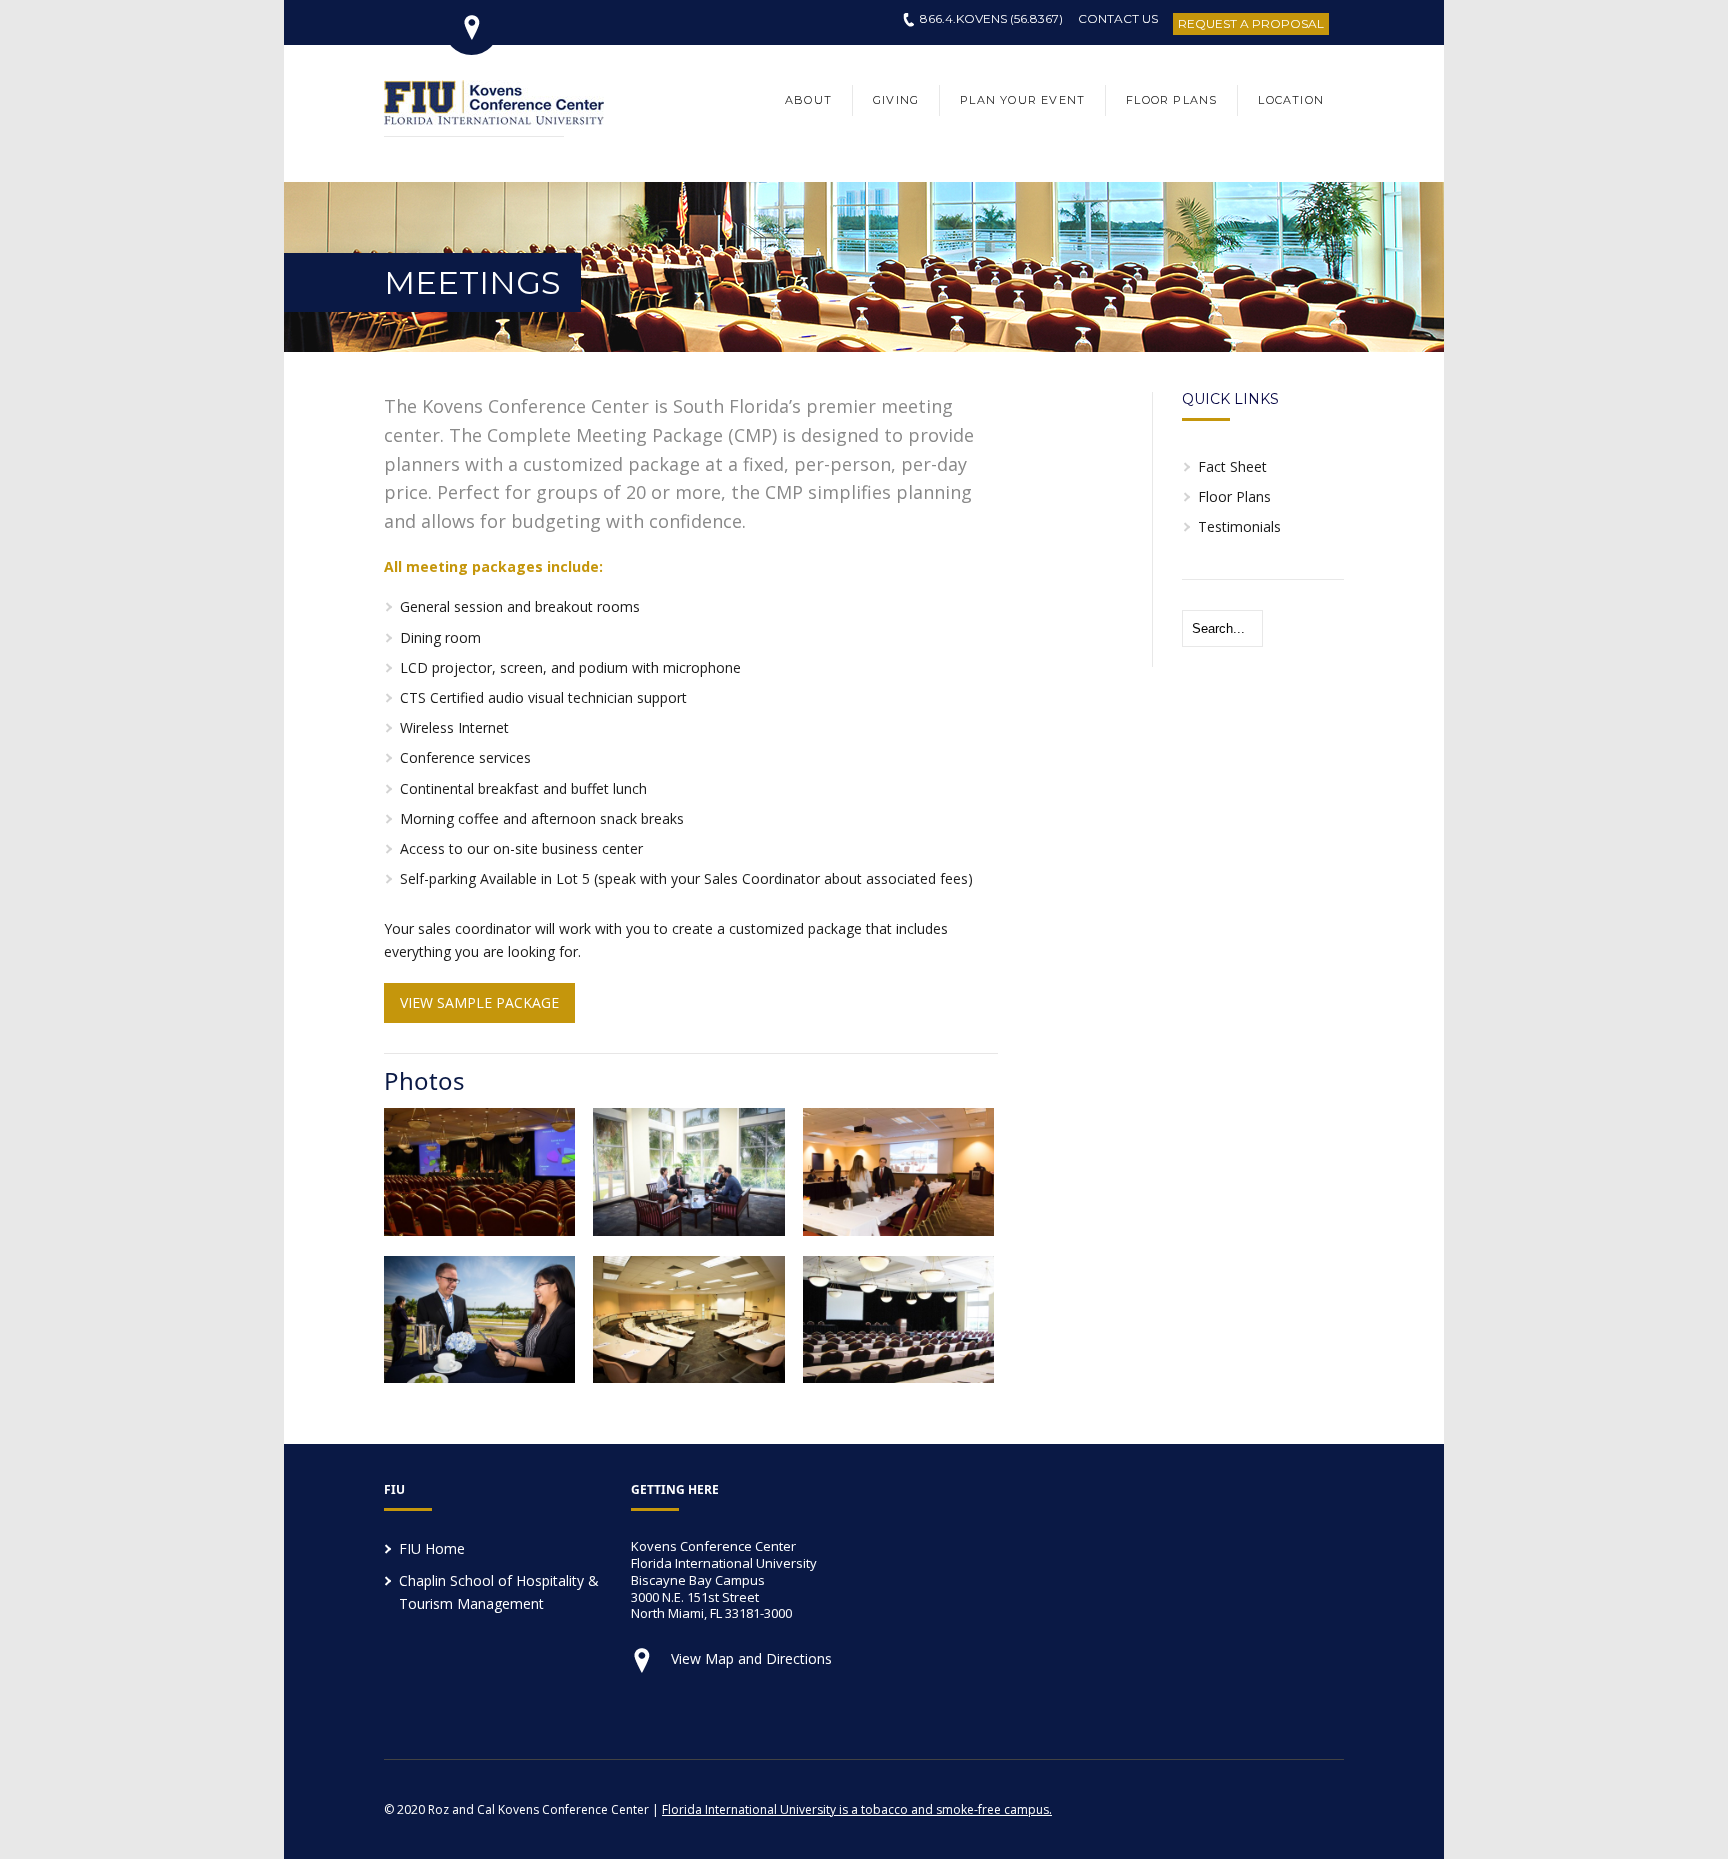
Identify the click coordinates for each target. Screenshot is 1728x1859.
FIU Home (432, 1548)
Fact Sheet (1232, 466)
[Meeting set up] (479, 1230)
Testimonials (1239, 526)
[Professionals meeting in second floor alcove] (688, 1230)
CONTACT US (1118, 18)
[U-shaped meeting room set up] (898, 1230)
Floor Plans (1234, 496)
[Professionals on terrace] (479, 1377)
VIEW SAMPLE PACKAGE (479, 1002)
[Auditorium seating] (688, 1377)
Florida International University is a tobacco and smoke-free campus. (857, 1809)
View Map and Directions (751, 1658)
